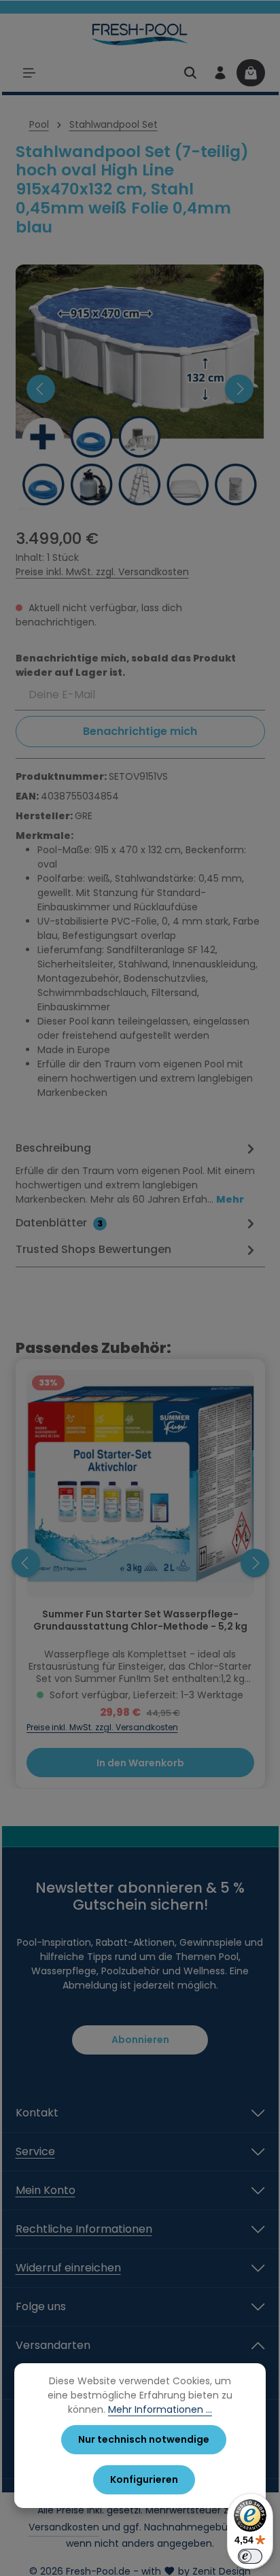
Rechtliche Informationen (84, 2229)
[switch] (250, 2556)
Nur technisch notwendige (144, 2439)
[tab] (137, 1173)
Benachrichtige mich (140, 731)
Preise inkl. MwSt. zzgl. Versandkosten (102, 572)
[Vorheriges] (41, 389)
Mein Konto (46, 2190)
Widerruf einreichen (68, 2268)
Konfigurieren (144, 2479)
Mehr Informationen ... (160, 2409)
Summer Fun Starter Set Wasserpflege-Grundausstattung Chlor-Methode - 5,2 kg (140, 1621)
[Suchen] (190, 73)
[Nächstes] (239, 389)
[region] (140, 389)
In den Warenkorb (140, 1763)
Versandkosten (64, 2527)
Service (35, 2151)
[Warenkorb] (251, 73)
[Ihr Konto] (220, 73)
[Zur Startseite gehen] (140, 34)
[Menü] (29, 73)
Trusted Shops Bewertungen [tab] (93, 1249)
